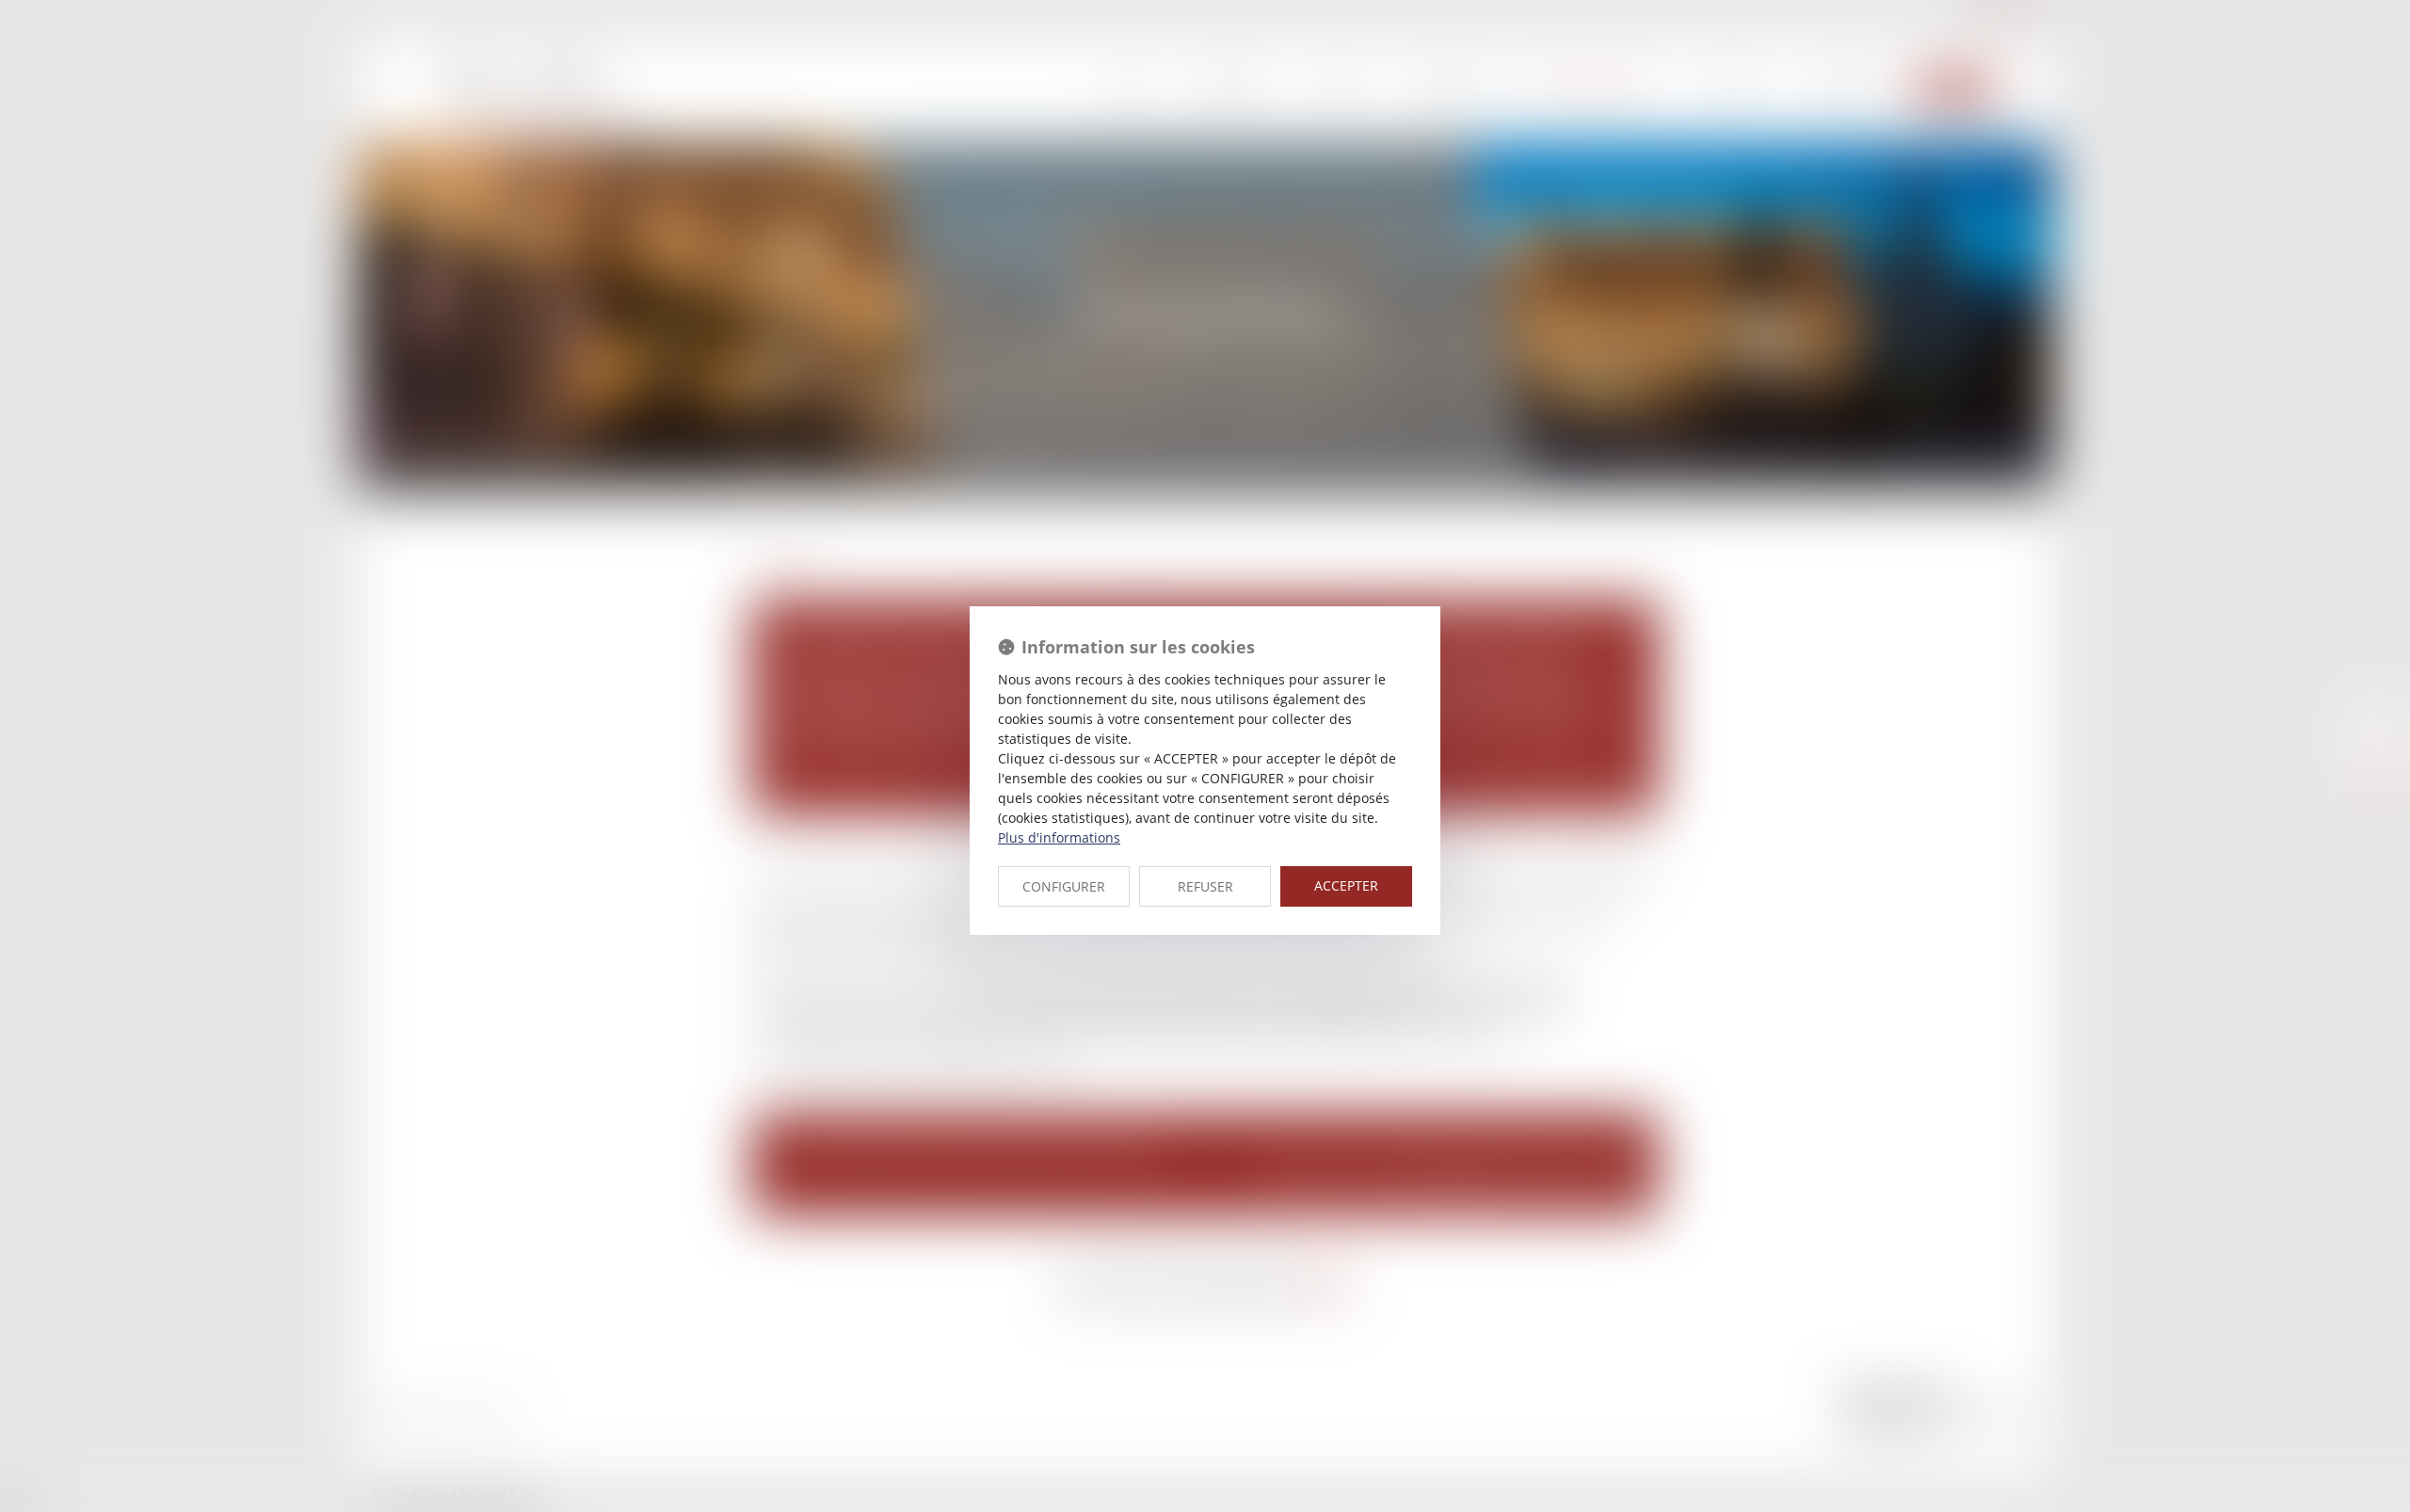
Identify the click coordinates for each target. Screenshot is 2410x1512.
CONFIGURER (1064, 886)
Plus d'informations (1059, 837)
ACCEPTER (1346, 885)
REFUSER (1205, 886)
